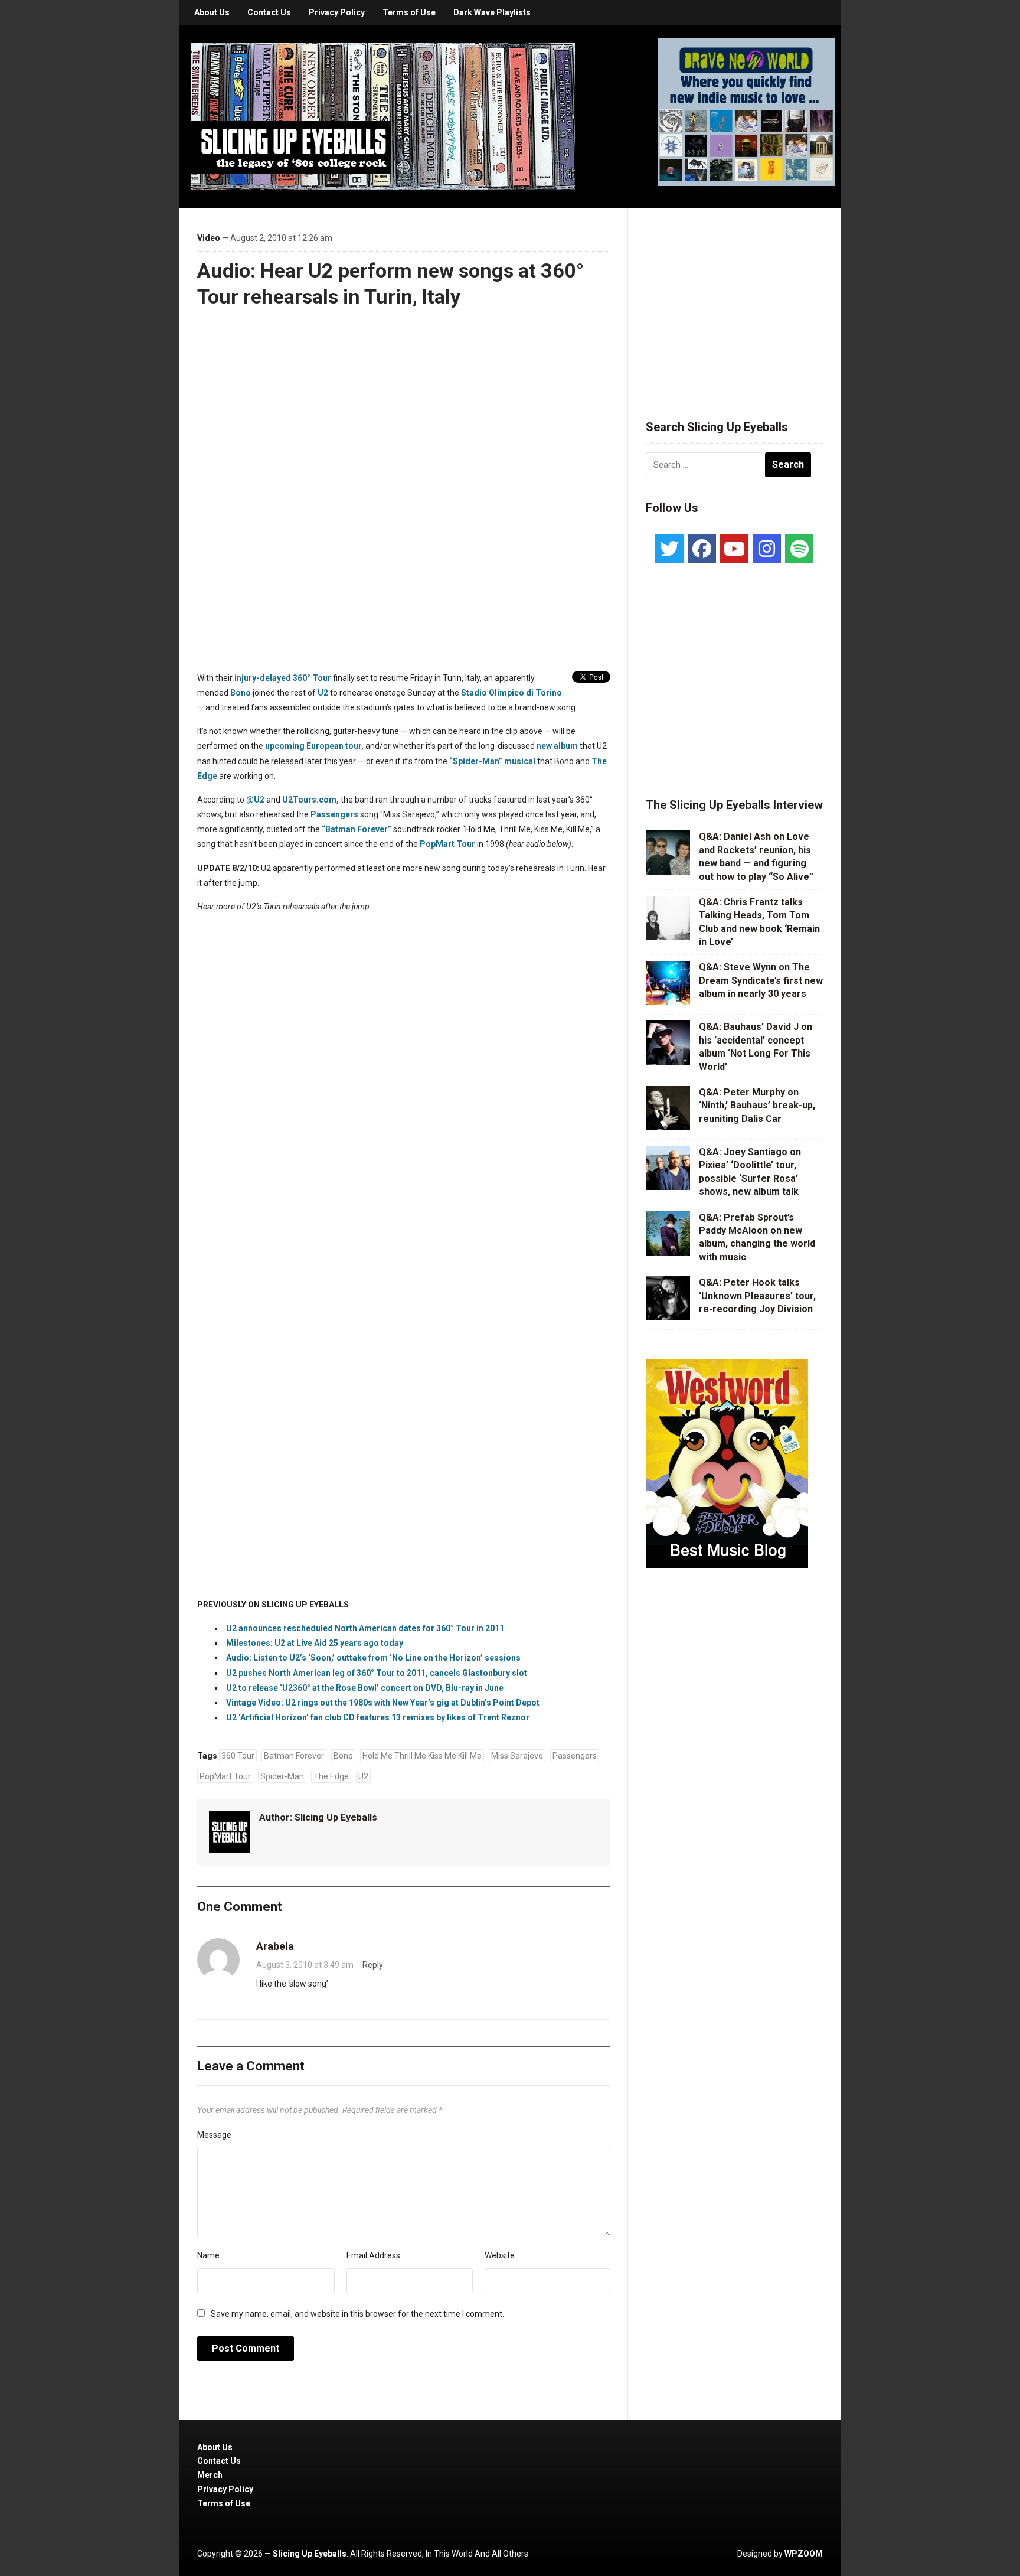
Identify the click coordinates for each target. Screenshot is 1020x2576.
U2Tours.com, (310, 800)
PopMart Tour (447, 844)
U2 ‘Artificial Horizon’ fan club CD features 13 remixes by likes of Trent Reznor (378, 1717)
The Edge (331, 1776)
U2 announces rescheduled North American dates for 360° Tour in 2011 (365, 1628)
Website (500, 2255)
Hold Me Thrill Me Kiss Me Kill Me (422, 1756)
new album (557, 746)
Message (214, 2135)
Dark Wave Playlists (492, 12)
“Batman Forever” (357, 829)
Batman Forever (294, 1756)
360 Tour (238, 1756)
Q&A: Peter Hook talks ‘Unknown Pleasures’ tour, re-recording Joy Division (757, 1296)
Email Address (373, 2255)
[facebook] (702, 549)
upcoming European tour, (314, 746)
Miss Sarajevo (517, 1756)
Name (208, 2255)
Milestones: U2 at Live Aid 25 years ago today (315, 1643)
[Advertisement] (734, 299)
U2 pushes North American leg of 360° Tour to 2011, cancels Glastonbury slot (377, 1673)
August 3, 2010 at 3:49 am (305, 1965)
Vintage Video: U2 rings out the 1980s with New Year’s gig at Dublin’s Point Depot (383, 1703)
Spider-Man (282, 1776)
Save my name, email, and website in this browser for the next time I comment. (357, 2314)
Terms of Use (409, 12)
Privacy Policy (337, 12)
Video (209, 238)
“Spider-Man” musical (492, 761)
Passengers (334, 814)
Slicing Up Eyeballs (336, 1817)
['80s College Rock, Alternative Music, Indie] (383, 116)
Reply (373, 1965)
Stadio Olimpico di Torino (511, 693)
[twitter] (669, 549)
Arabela (275, 1946)
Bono (241, 693)
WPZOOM (804, 2554)
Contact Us (269, 12)
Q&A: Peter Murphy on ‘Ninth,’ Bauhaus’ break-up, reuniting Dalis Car (757, 1106)
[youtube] (734, 549)
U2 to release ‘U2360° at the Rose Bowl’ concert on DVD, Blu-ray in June (365, 1688)
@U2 (255, 800)
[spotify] (799, 549)
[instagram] (767, 549)
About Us (212, 12)
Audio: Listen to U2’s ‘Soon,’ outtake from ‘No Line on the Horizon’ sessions (373, 1658)
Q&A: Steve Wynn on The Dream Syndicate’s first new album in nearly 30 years (761, 980)
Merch (210, 2475)
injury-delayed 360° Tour (283, 678)
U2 (323, 693)
